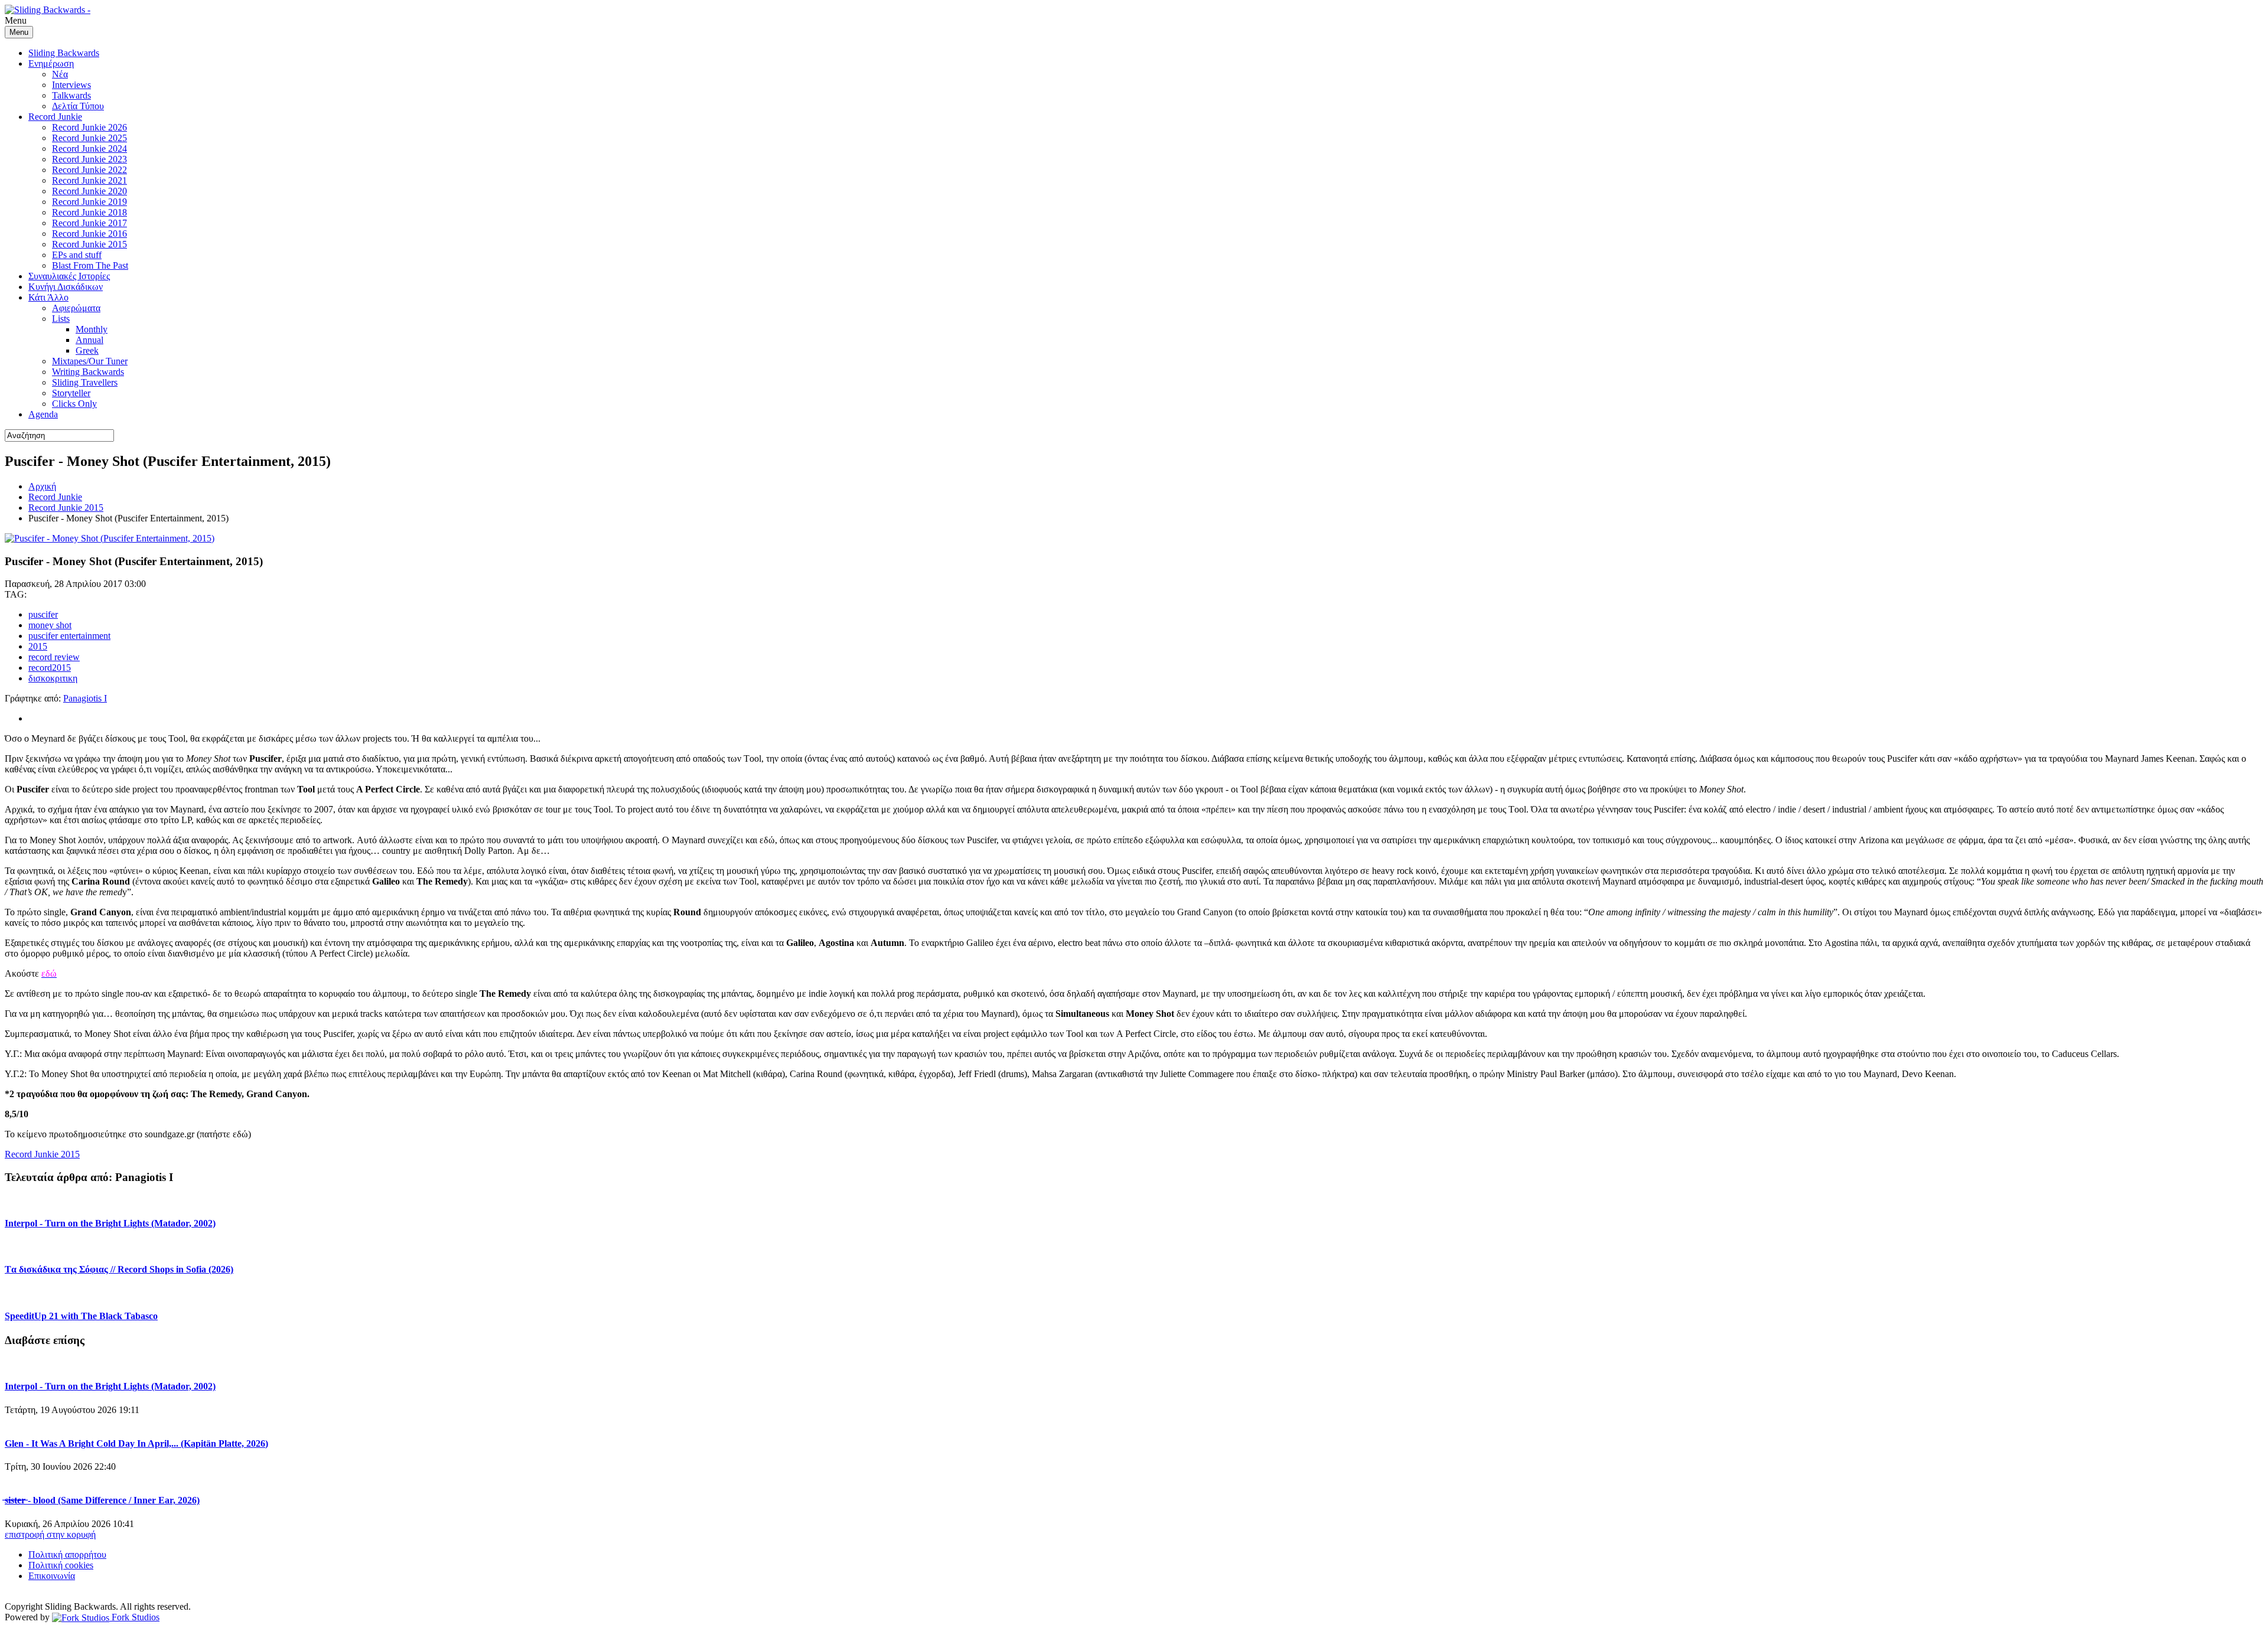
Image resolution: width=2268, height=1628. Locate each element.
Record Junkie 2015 (89, 244)
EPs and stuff (77, 255)
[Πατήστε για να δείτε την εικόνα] (110, 538)
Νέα (60, 74)
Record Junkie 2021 (89, 180)
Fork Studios (134, 1617)
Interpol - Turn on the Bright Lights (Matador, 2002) (110, 1223)
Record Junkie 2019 (89, 202)
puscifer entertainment (69, 636)
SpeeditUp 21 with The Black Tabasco (81, 1316)
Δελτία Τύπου (78, 106)
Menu (19, 32)
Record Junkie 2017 (89, 223)
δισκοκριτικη (53, 678)
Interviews (71, 85)
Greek (87, 350)
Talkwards (71, 95)
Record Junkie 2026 (89, 127)
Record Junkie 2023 (89, 159)
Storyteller (71, 393)
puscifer (43, 614)
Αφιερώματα (76, 308)
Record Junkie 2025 (89, 138)
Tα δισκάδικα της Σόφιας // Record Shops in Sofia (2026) (119, 1269)
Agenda (43, 414)
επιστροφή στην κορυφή (50, 1534)
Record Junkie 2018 (89, 212)
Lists (61, 319)
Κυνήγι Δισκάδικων (66, 287)
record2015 (50, 668)
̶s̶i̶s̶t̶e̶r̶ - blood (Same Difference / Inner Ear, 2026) (102, 1500)
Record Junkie (55, 117)
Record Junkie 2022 (89, 170)
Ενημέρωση (51, 63)
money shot (50, 625)
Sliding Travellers (85, 382)
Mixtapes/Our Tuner (90, 361)
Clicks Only (74, 404)
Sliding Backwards (64, 53)
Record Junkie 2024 (89, 149)
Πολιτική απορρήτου (67, 1554)
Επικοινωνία (52, 1576)
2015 (38, 646)
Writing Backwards (88, 372)
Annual (89, 340)
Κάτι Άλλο (48, 297)
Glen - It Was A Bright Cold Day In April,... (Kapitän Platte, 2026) (136, 1443)
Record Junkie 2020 (89, 191)
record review (54, 657)
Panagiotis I (85, 698)
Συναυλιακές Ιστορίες (69, 276)
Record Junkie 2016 (89, 234)
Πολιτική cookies (61, 1565)
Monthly (92, 329)
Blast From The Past (90, 265)
